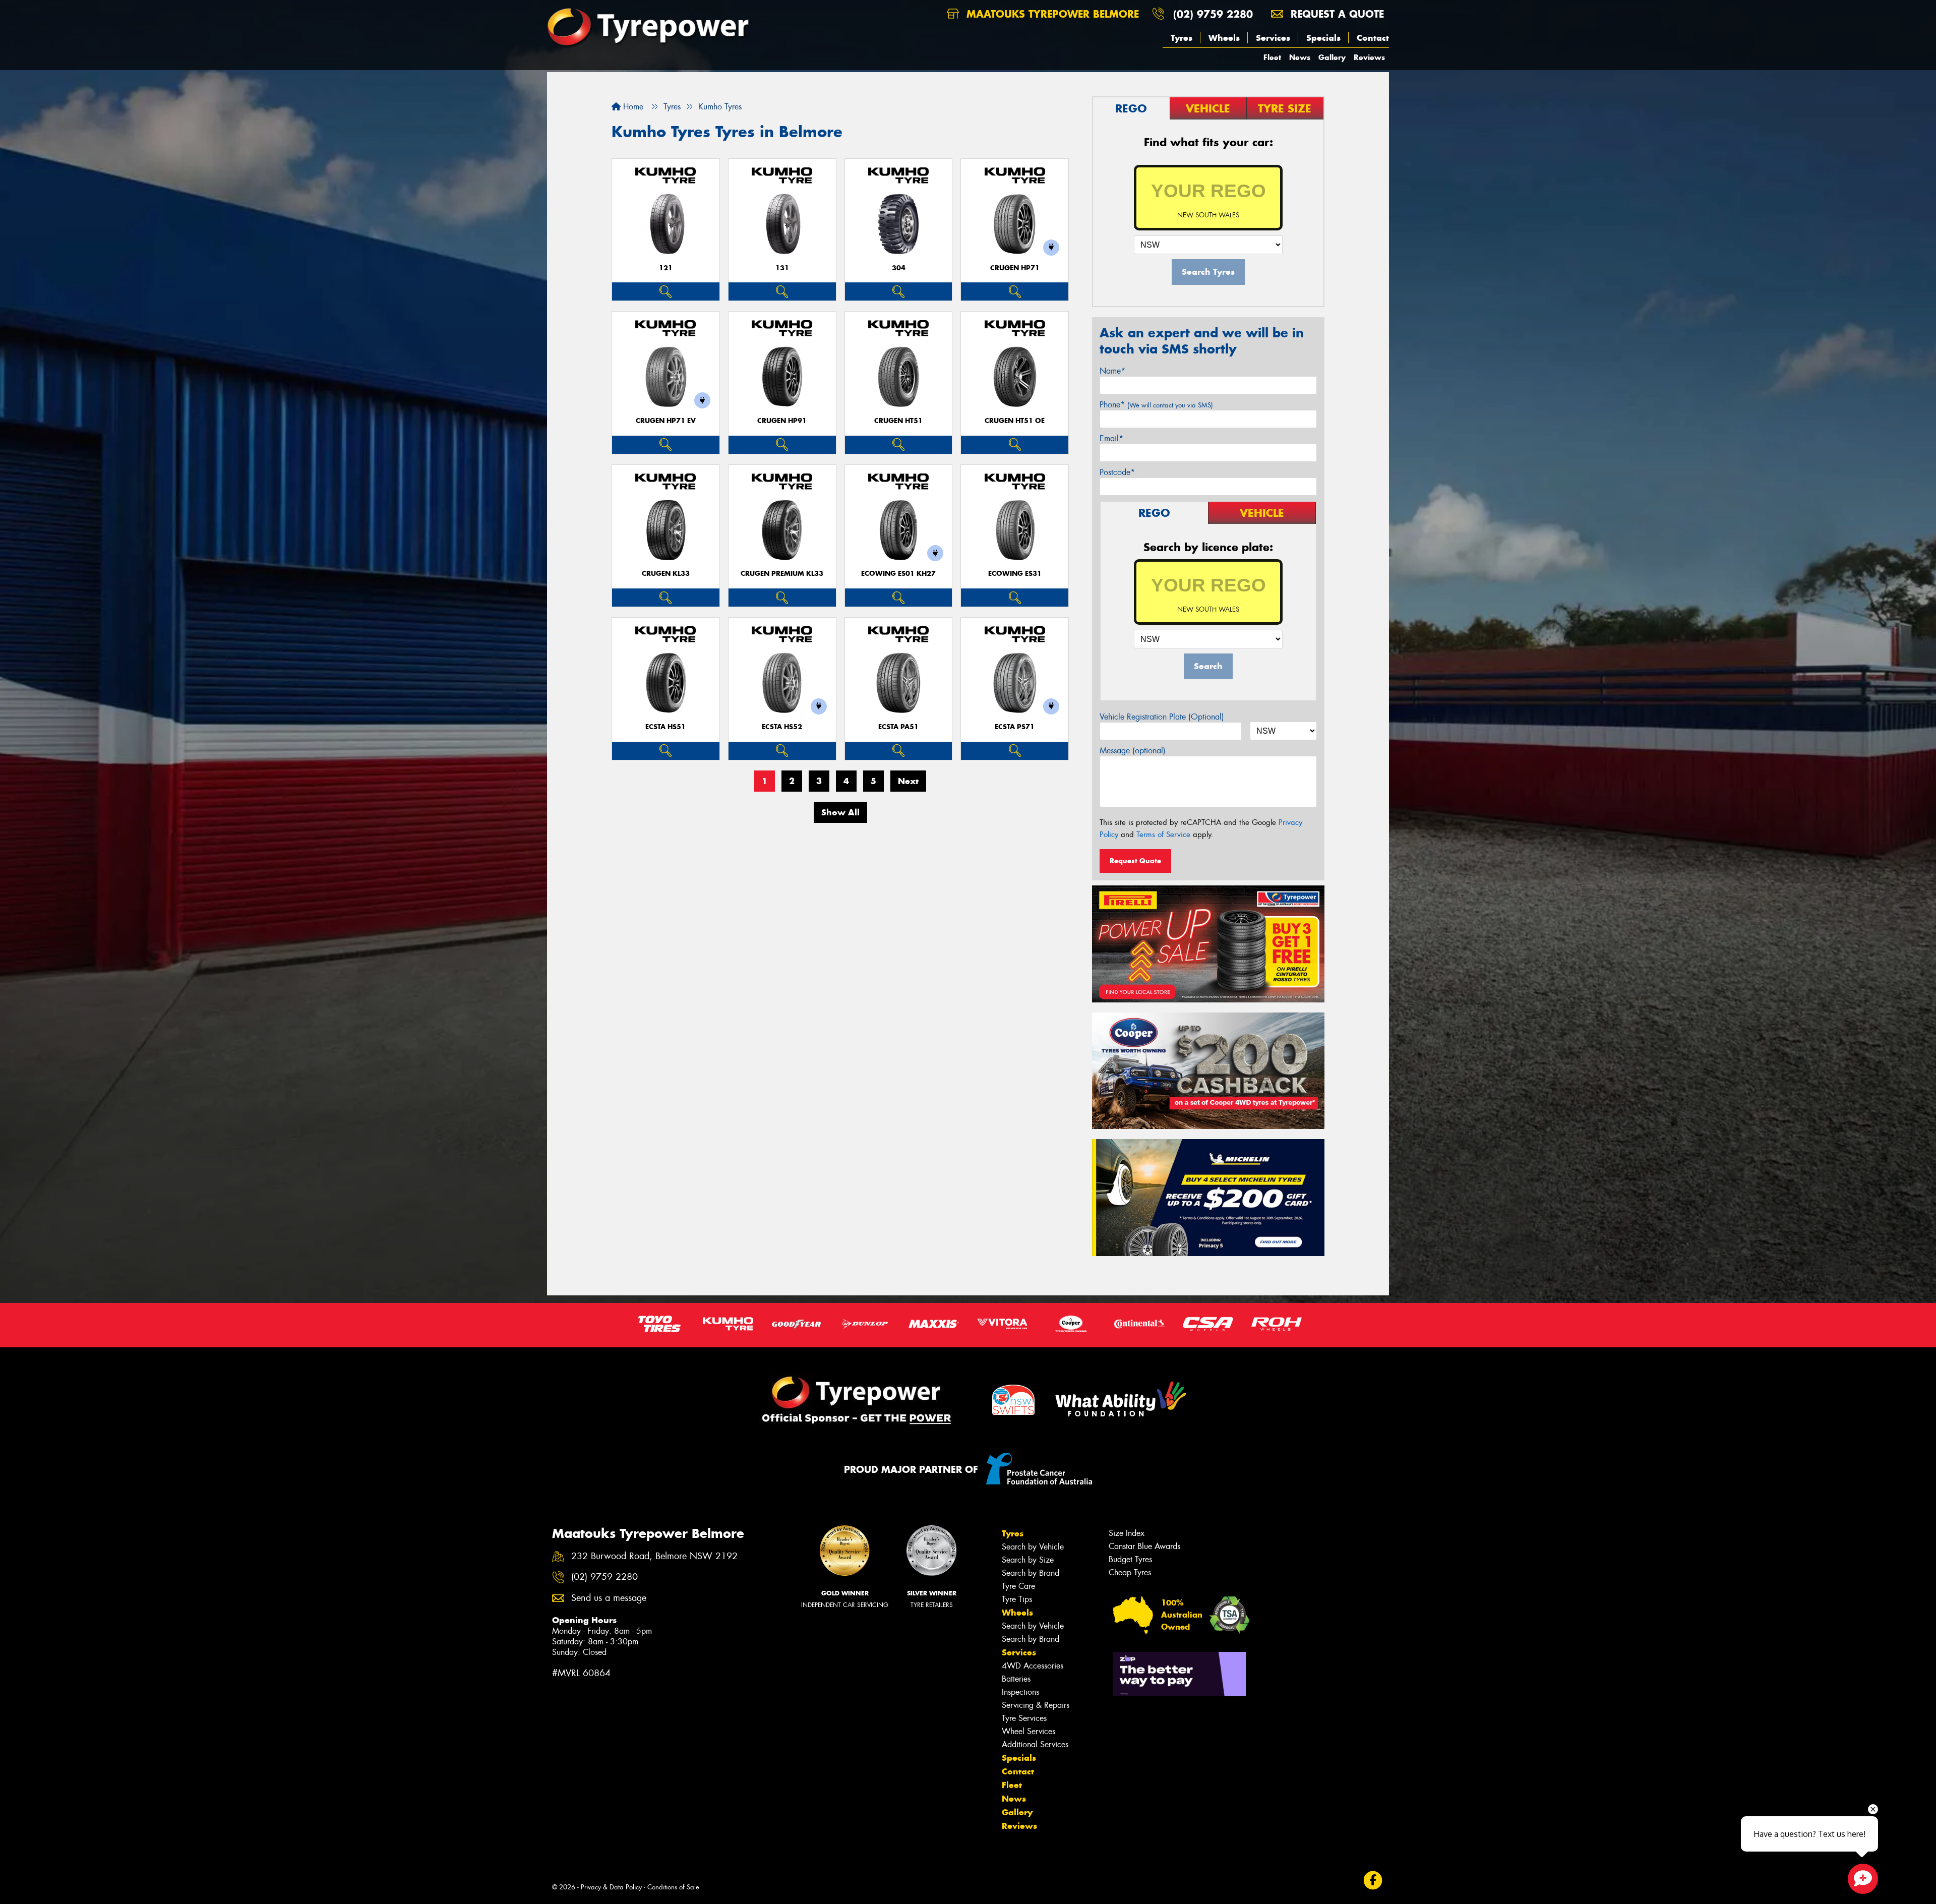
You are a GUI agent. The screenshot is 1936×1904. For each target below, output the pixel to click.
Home (632, 107)
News (1300, 57)
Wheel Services (1028, 1731)
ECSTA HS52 (782, 727)
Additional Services (1035, 1744)
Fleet (1272, 57)
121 (666, 268)
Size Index (1127, 1533)
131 (782, 268)
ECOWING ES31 (1015, 574)
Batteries (1016, 1679)
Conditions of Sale (673, 1887)
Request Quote (1135, 861)
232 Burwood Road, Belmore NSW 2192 (654, 1556)
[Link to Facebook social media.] (1373, 1881)
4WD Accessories (1033, 1666)
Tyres (1182, 38)
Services (1273, 38)
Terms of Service (1163, 835)
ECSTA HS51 (665, 727)
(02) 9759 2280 (1213, 14)
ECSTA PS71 (1015, 727)
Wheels (1224, 38)
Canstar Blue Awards (1144, 1546)
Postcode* (1117, 472)
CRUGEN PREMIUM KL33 (782, 574)
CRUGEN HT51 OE (1015, 421)
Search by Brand (1031, 1573)
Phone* (1156, 405)
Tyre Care (1018, 1586)
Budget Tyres (1130, 1559)
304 (899, 268)
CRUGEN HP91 (782, 421)
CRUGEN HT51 (898, 421)
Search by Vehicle (1033, 1547)
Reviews (1369, 57)
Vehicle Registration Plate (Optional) (1162, 717)
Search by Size (1028, 1560)
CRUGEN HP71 (1015, 268)
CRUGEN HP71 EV (666, 421)
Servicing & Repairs (1036, 1705)
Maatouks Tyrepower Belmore (1051, 14)
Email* (1111, 438)
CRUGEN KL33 (666, 574)
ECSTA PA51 (898, 727)
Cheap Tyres (1130, 1572)
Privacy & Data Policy (611, 1887)
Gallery (1332, 57)
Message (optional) (1133, 751)
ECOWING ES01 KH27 (898, 574)
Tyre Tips (1017, 1599)
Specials (1323, 38)
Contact (1373, 38)
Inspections (1020, 1692)
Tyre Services (1024, 1718)
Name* (1112, 371)
